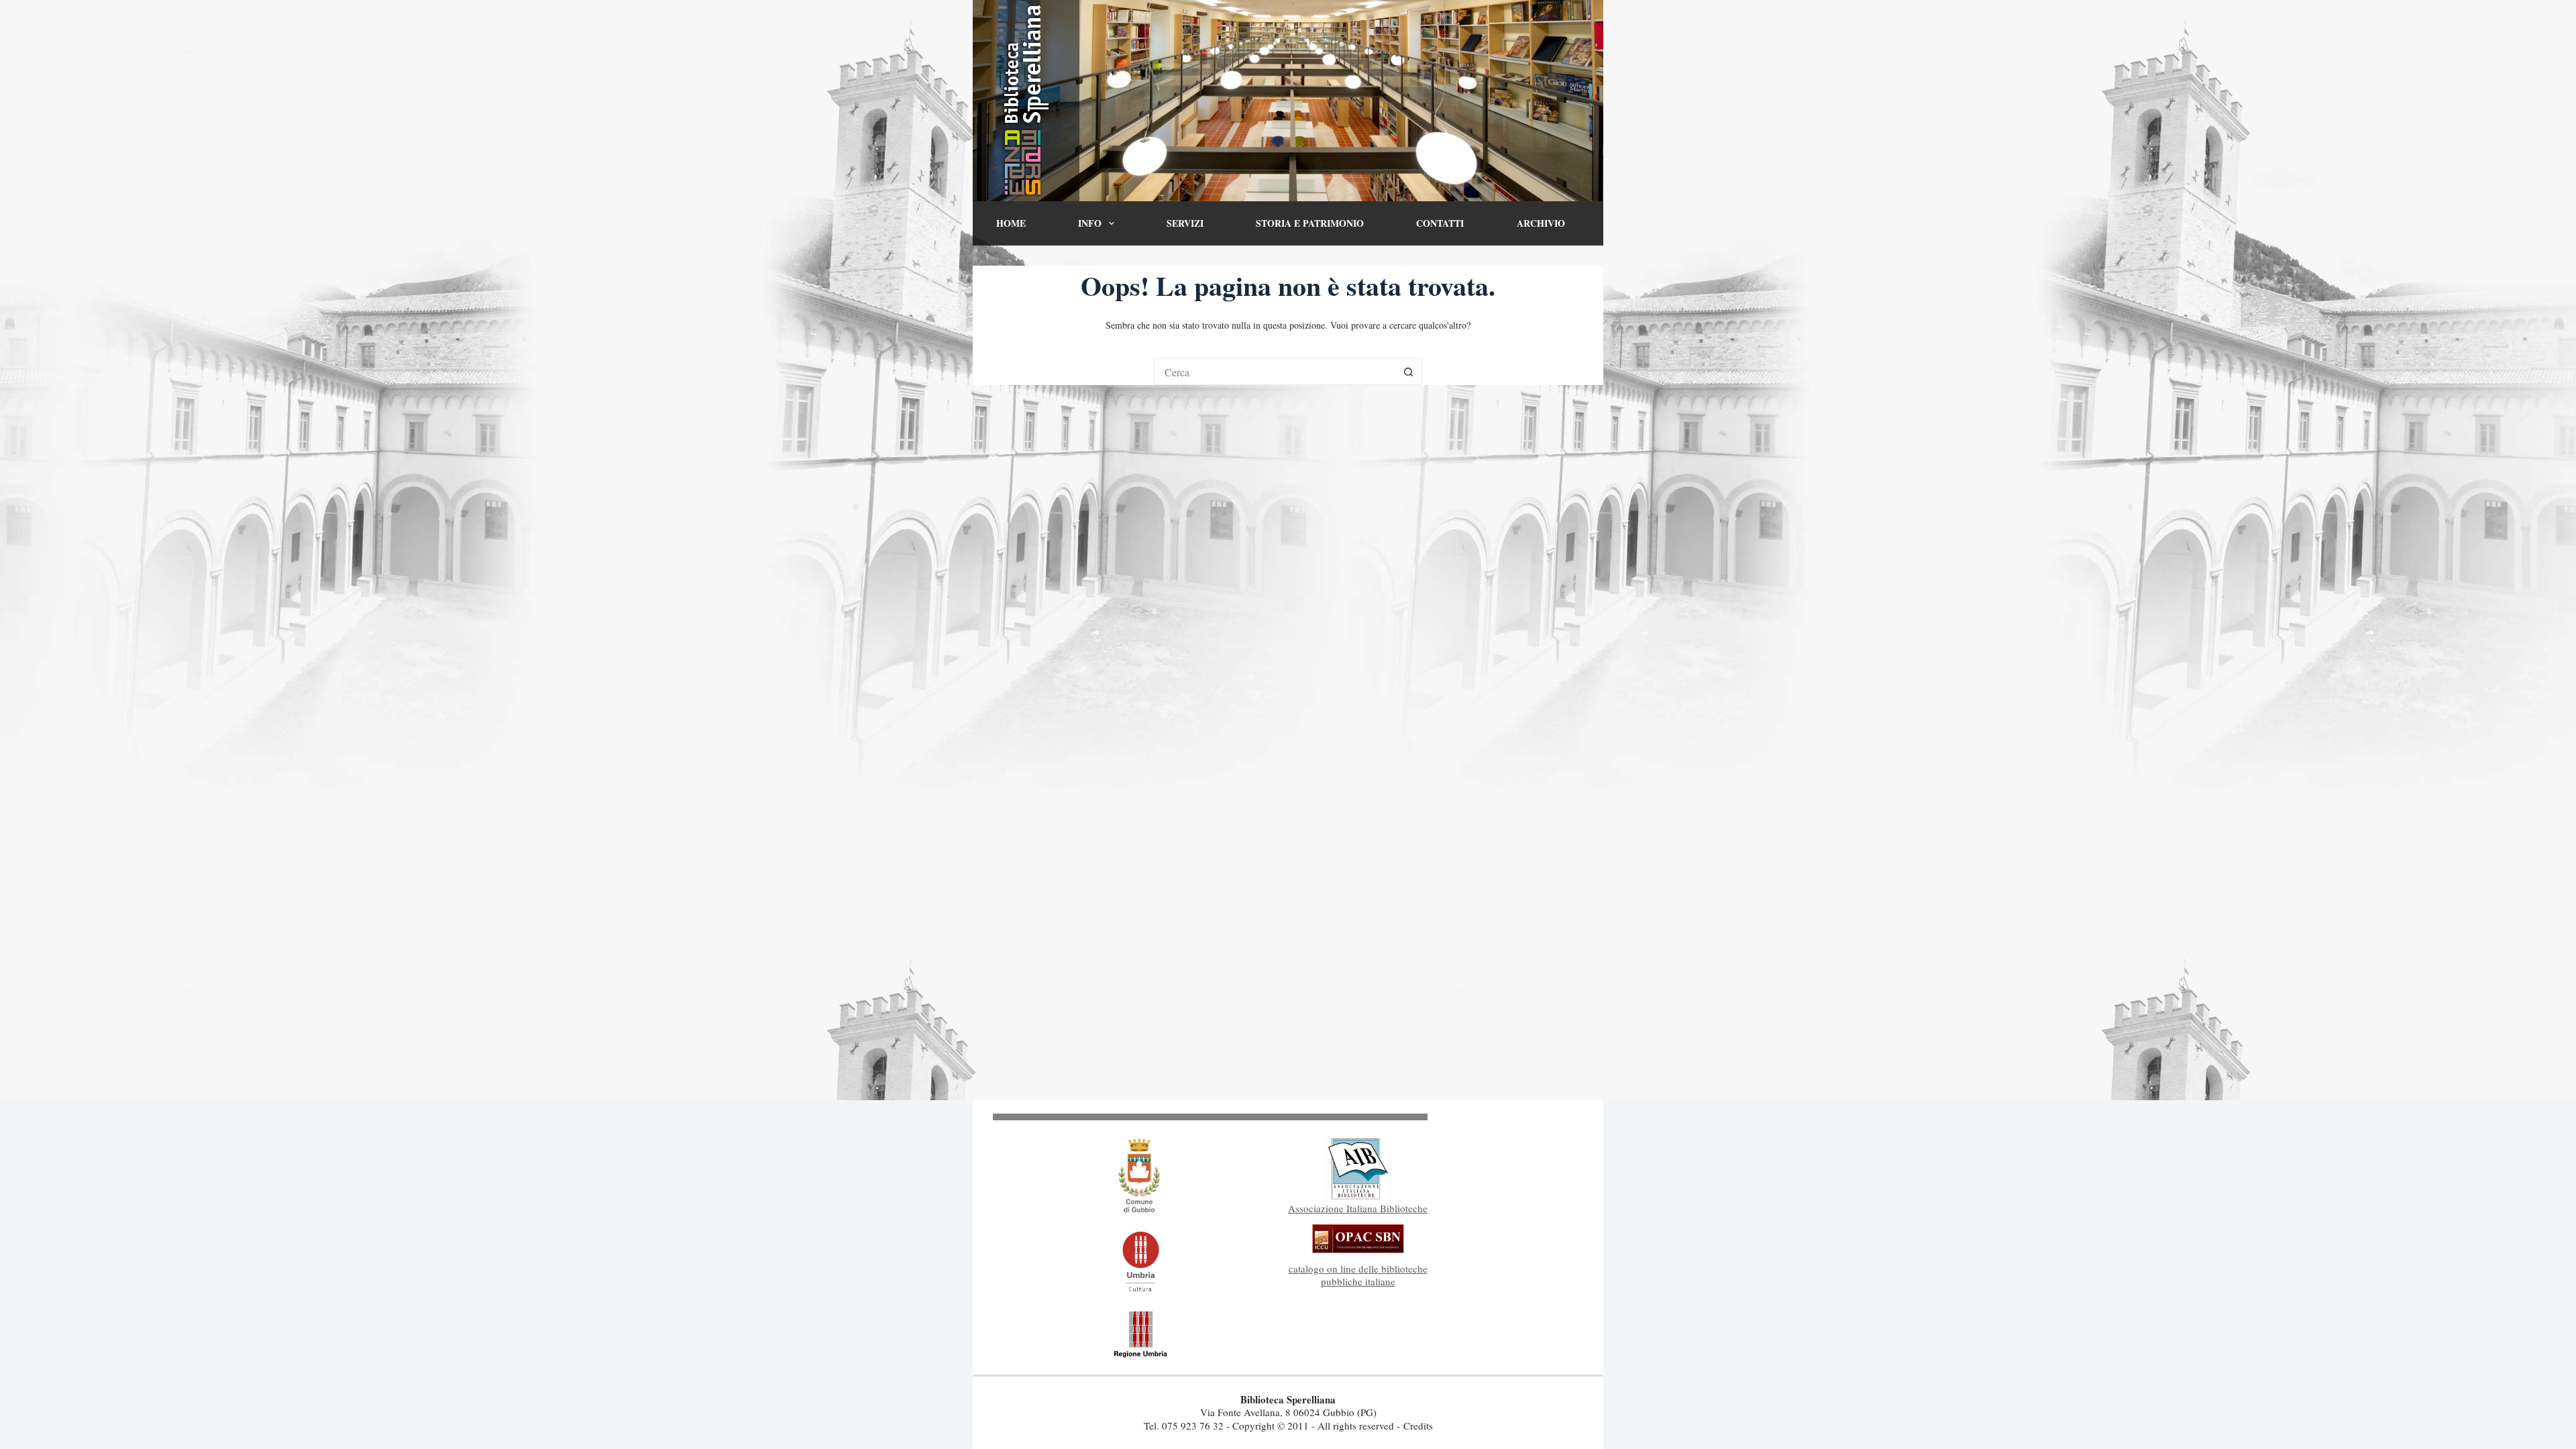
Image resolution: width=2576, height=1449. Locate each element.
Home (1011, 223)
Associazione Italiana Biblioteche (1358, 1208)
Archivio (1541, 223)
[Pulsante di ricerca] (1409, 372)
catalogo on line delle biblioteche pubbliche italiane (1358, 1275)
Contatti (1440, 223)
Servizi (1185, 223)
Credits (1418, 1426)
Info (1090, 223)
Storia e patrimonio (1310, 223)
